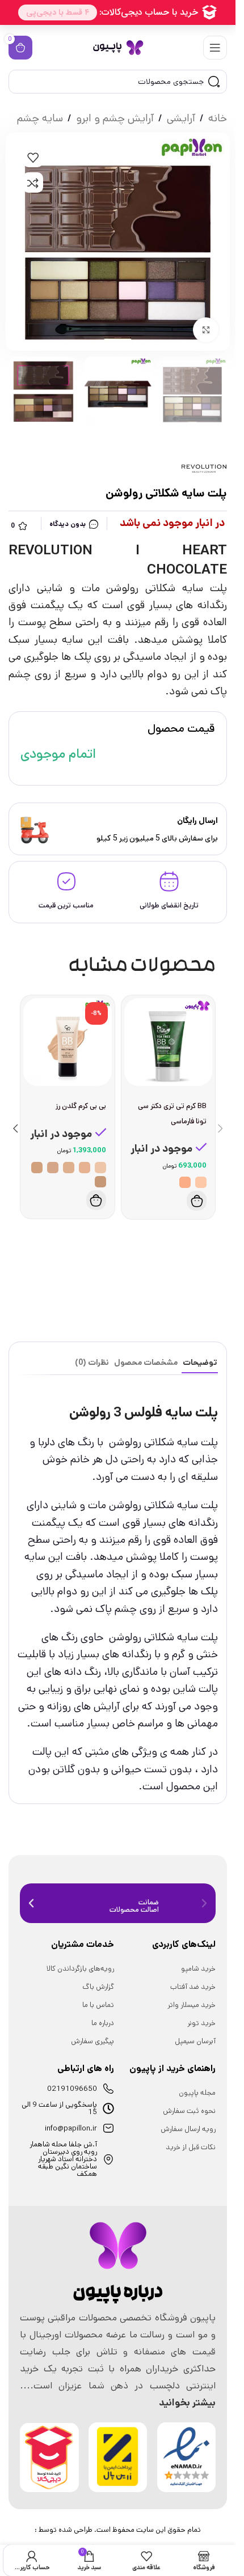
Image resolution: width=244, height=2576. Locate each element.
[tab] (200, 1363)
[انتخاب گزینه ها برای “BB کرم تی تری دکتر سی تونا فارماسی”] (197, 1201)
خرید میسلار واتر (192, 2005)
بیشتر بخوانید (187, 2403)
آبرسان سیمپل (195, 2041)
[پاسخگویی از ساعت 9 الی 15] (108, 2108)
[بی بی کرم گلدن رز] (68, 1042)
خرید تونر (201, 2023)
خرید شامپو (198, 1969)
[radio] (201, 1182)
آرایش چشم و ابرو (115, 118)
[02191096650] (108, 2089)
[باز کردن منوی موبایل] (215, 48)
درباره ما (103, 2023)
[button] (220, 1128)
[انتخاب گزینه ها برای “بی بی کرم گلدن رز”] (96, 1200)
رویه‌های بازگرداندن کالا (80, 1969)
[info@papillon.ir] (108, 2128)
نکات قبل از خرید (191, 2147)
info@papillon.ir (71, 2129)
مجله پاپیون (197, 2093)
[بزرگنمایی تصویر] (206, 330)
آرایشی (181, 118)
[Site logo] (118, 47)
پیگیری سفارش (92, 2041)
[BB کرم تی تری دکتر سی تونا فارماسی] (169, 1042)
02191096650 (72, 2089)
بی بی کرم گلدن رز (81, 1106)
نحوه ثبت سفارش (189, 2111)
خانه (218, 118)
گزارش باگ (98, 1987)
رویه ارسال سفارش (188, 2129)
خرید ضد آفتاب (193, 1987)
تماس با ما (98, 2005)
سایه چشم (40, 118)
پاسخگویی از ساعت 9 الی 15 (59, 2108)
